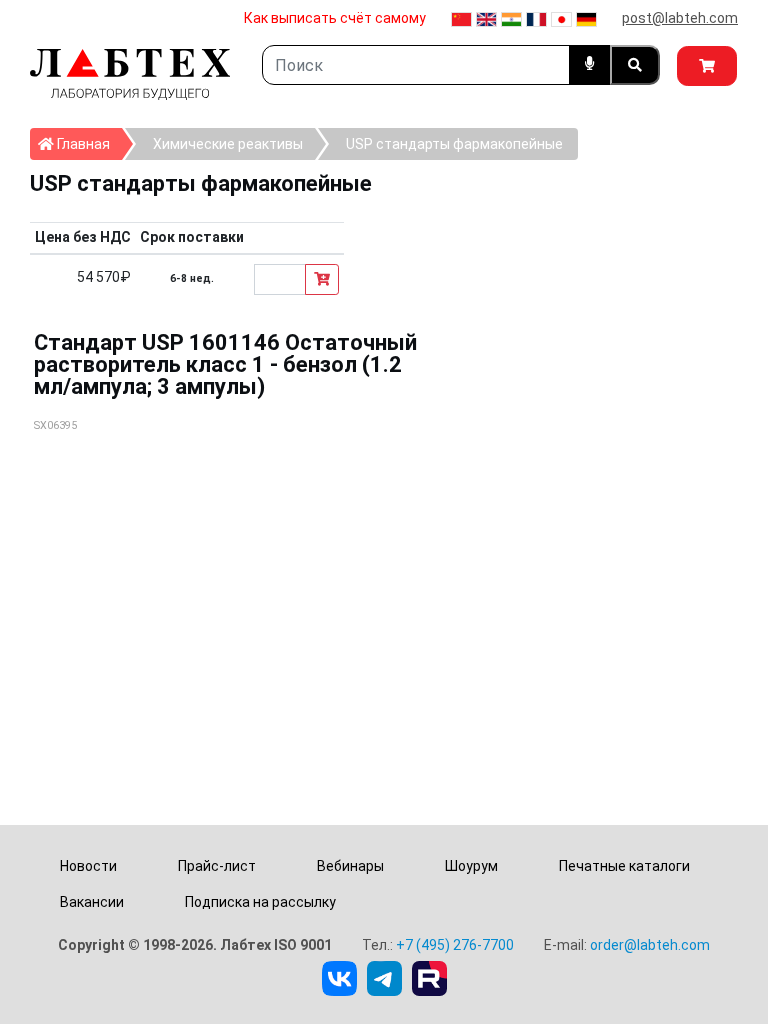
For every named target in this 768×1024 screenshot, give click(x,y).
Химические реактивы (228, 144)
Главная (88, 143)
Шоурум (471, 866)
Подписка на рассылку (260, 902)
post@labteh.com (680, 18)
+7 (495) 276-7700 (455, 945)
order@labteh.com (650, 945)
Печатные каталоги (624, 866)
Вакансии (92, 902)
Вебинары (350, 866)
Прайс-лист (217, 866)
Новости (88, 866)
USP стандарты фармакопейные (454, 144)
